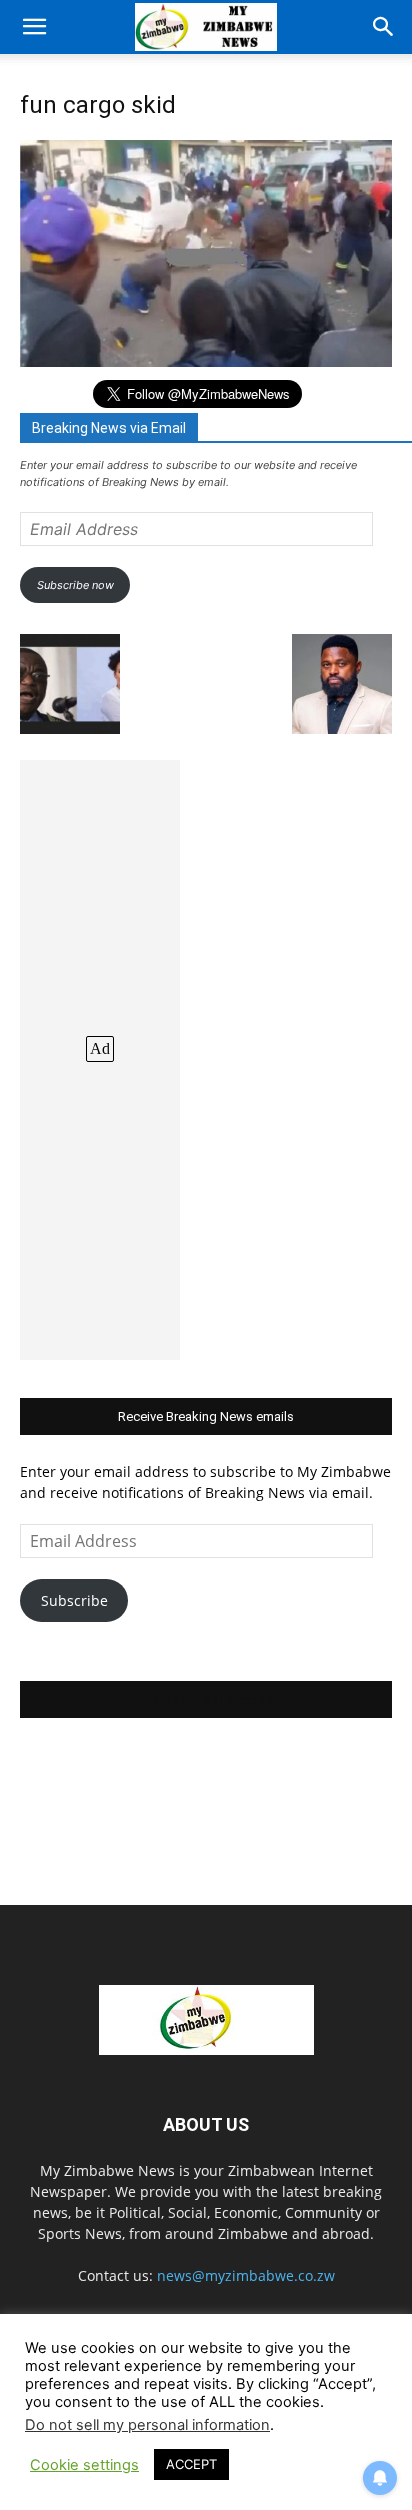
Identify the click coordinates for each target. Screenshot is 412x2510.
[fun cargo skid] (206, 361)
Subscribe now (75, 585)
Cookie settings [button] (84, 2465)
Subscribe (74, 1600)
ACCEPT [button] (191, 2464)
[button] (34, 27)
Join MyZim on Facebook (206, 1699)
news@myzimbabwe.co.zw (246, 2275)
